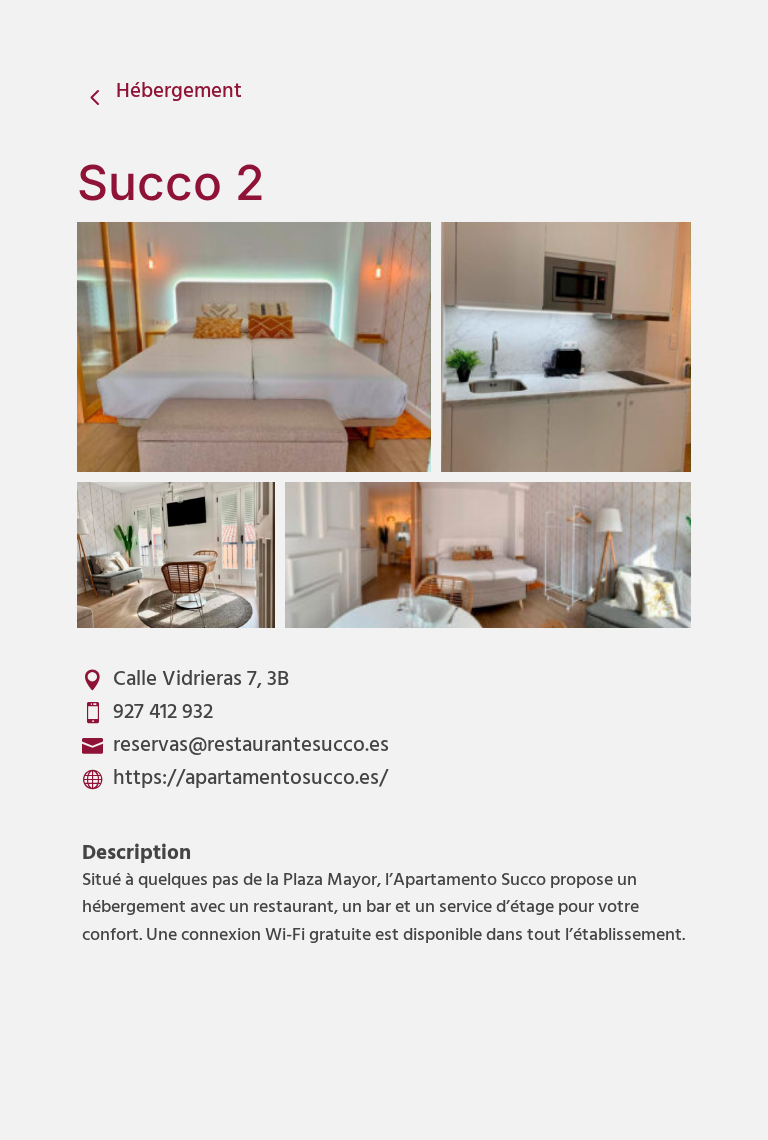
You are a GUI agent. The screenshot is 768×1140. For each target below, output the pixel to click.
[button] (254, 347)
